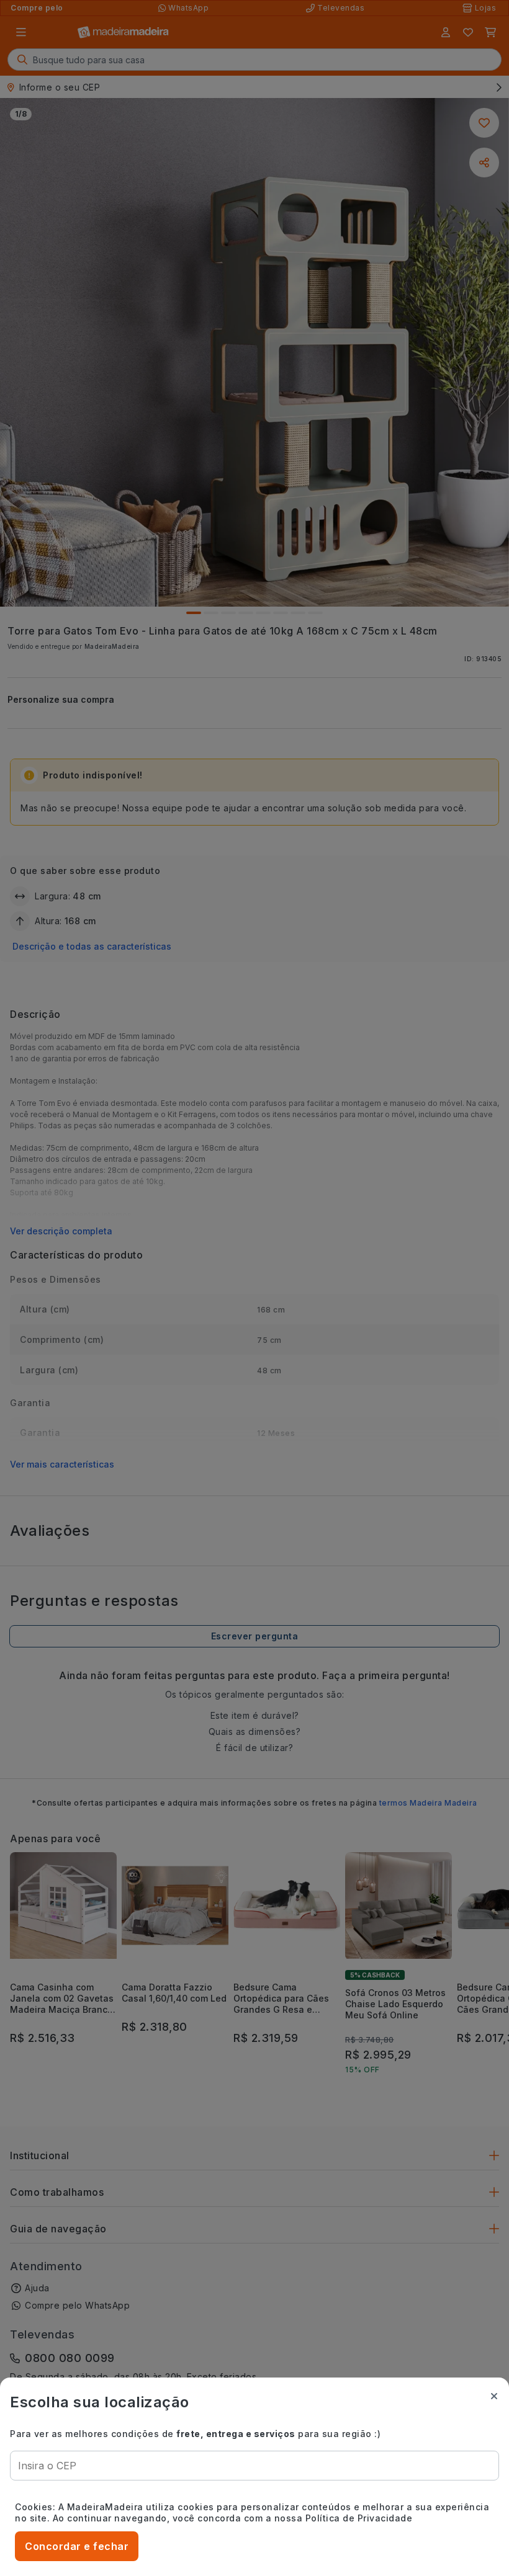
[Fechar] (494, 2396)
